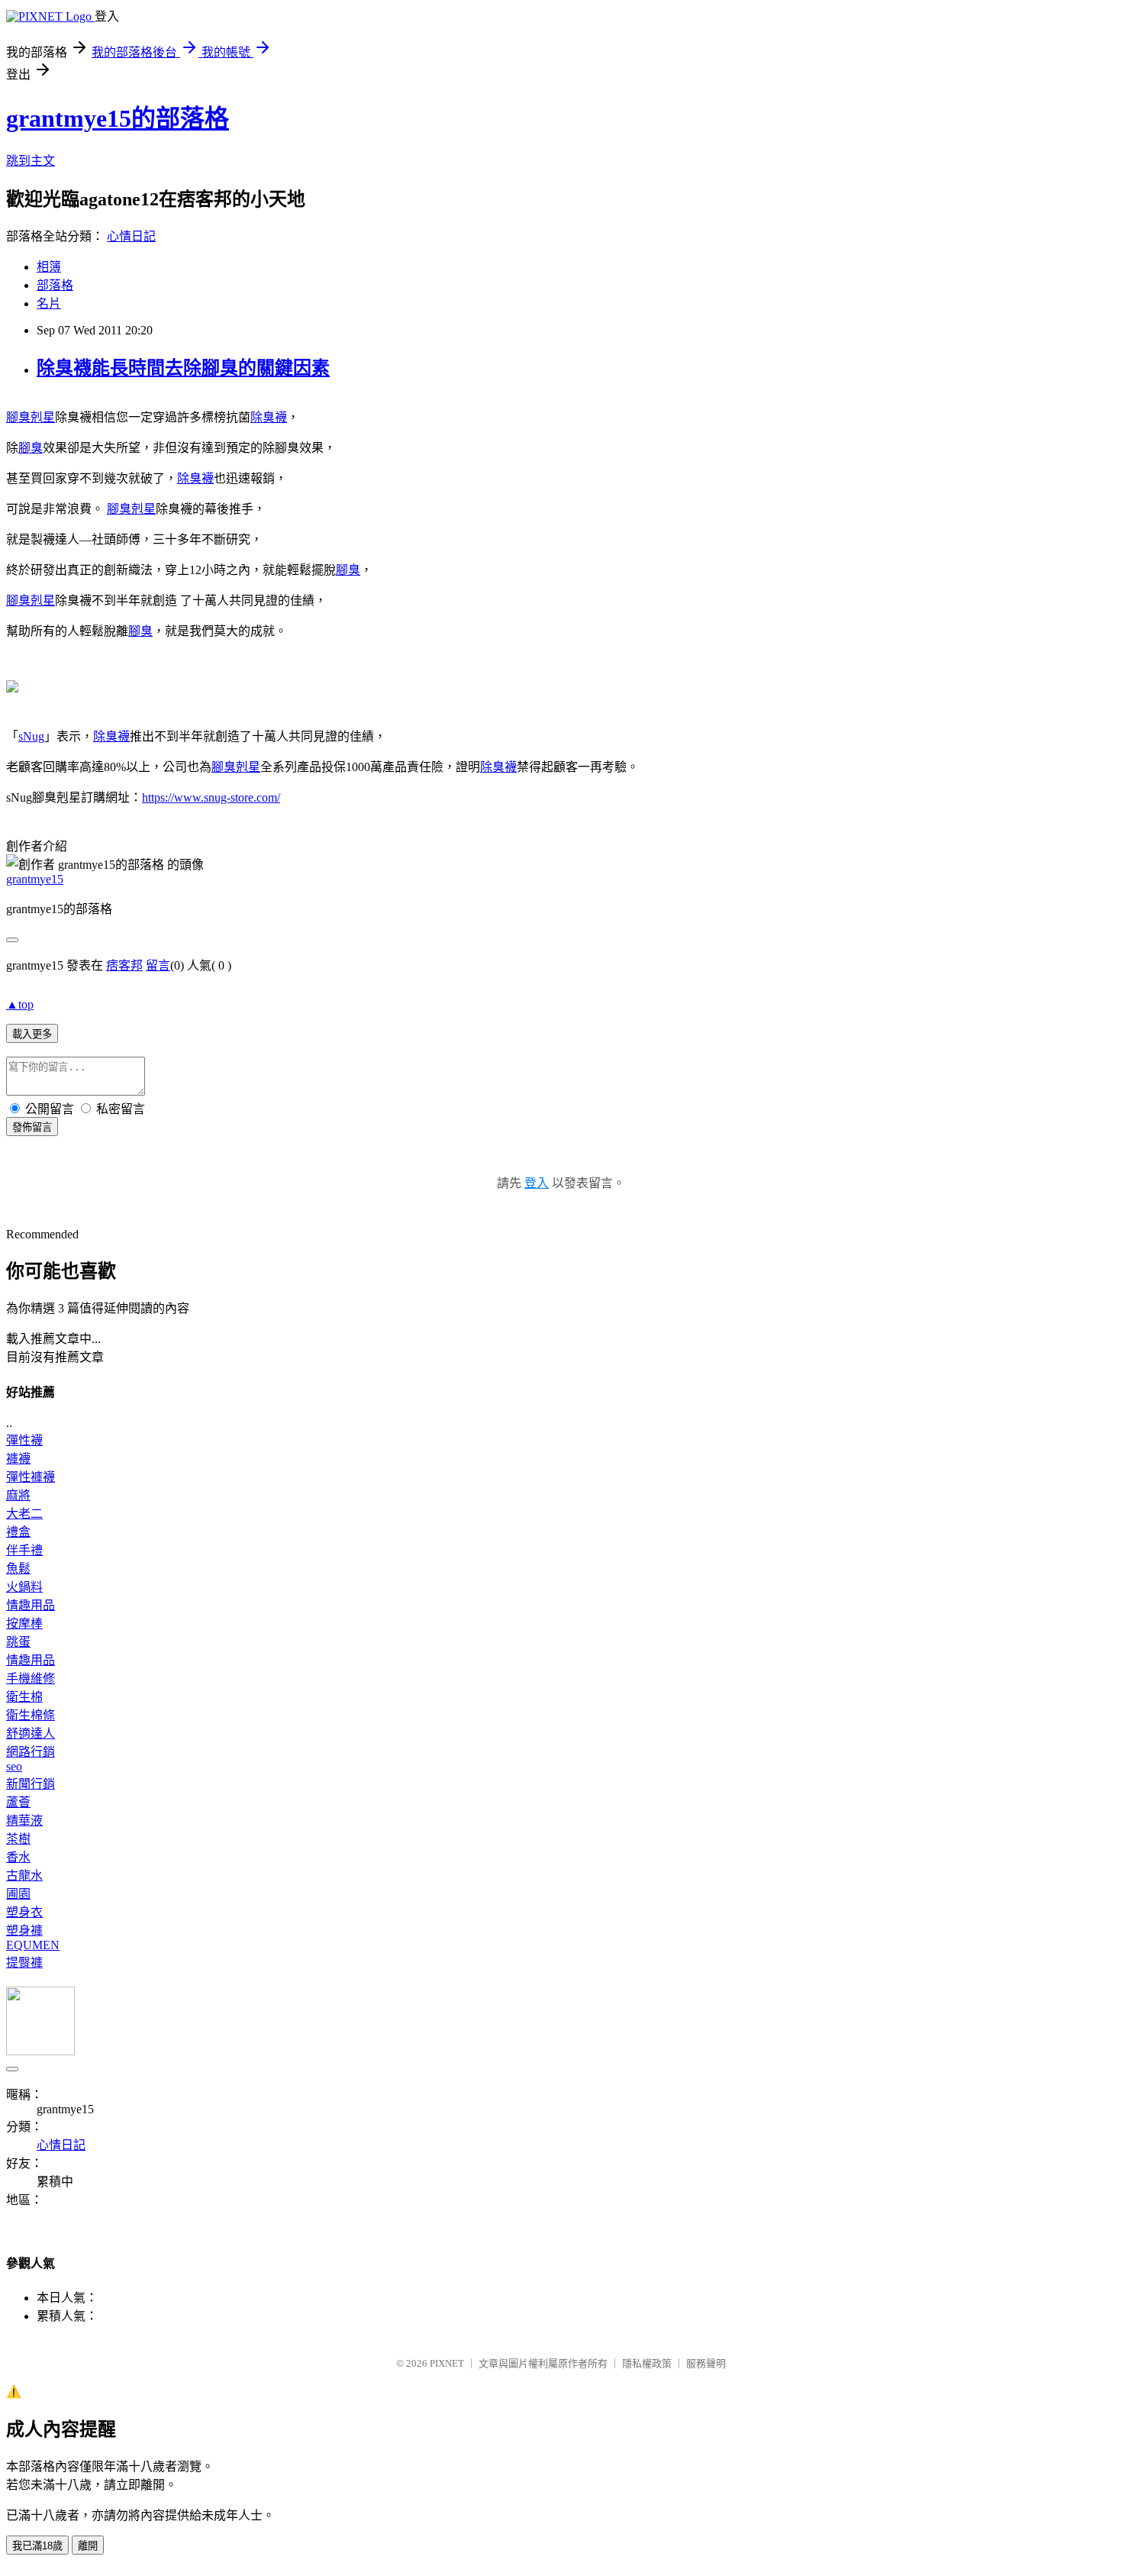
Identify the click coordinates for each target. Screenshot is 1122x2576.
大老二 (24, 1514)
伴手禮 (24, 1550)
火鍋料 (24, 1587)
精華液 (24, 1821)
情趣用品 (31, 1605)
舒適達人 (31, 1733)
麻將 (18, 1495)
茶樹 (18, 1839)
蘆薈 (18, 1802)
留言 (158, 965)
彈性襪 (24, 1440)
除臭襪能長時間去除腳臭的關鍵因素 (183, 368)
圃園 (18, 1894)
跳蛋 (18, 1642)
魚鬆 (18, 1569)
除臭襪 (269, 417)
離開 (88, 2546)
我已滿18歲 (37, 2546)
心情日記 (131, 236)
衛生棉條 (31, 1715)
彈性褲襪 (31, 1477)
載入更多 (32, 1034)
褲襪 (18, 1459)
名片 (49, 303)
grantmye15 (35, 879)
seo (14, 1766)
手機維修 (31, 1679)
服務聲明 (706, 2363)
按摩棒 (24, 1624)
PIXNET (447, 2363)
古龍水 (24, 1876)
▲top (20, 1004)
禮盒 (18, 1532)
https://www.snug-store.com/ (211, 797)
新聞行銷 (31, 1784)
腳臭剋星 (31, 417)
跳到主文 (31, 161)
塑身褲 (24, 1930)
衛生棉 (24, 1697)
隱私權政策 (647, 2363)
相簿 (49, 267)
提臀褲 (24, 1963)
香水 (18, 1857)
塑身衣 (24, 1912)
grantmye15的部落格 (118, 118)
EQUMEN (33, 1945)
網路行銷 (31, 1752)
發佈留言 (32, 1127)
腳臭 (31, 448)
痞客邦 (124, 965)
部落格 (55, 285)
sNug (31, 736)
